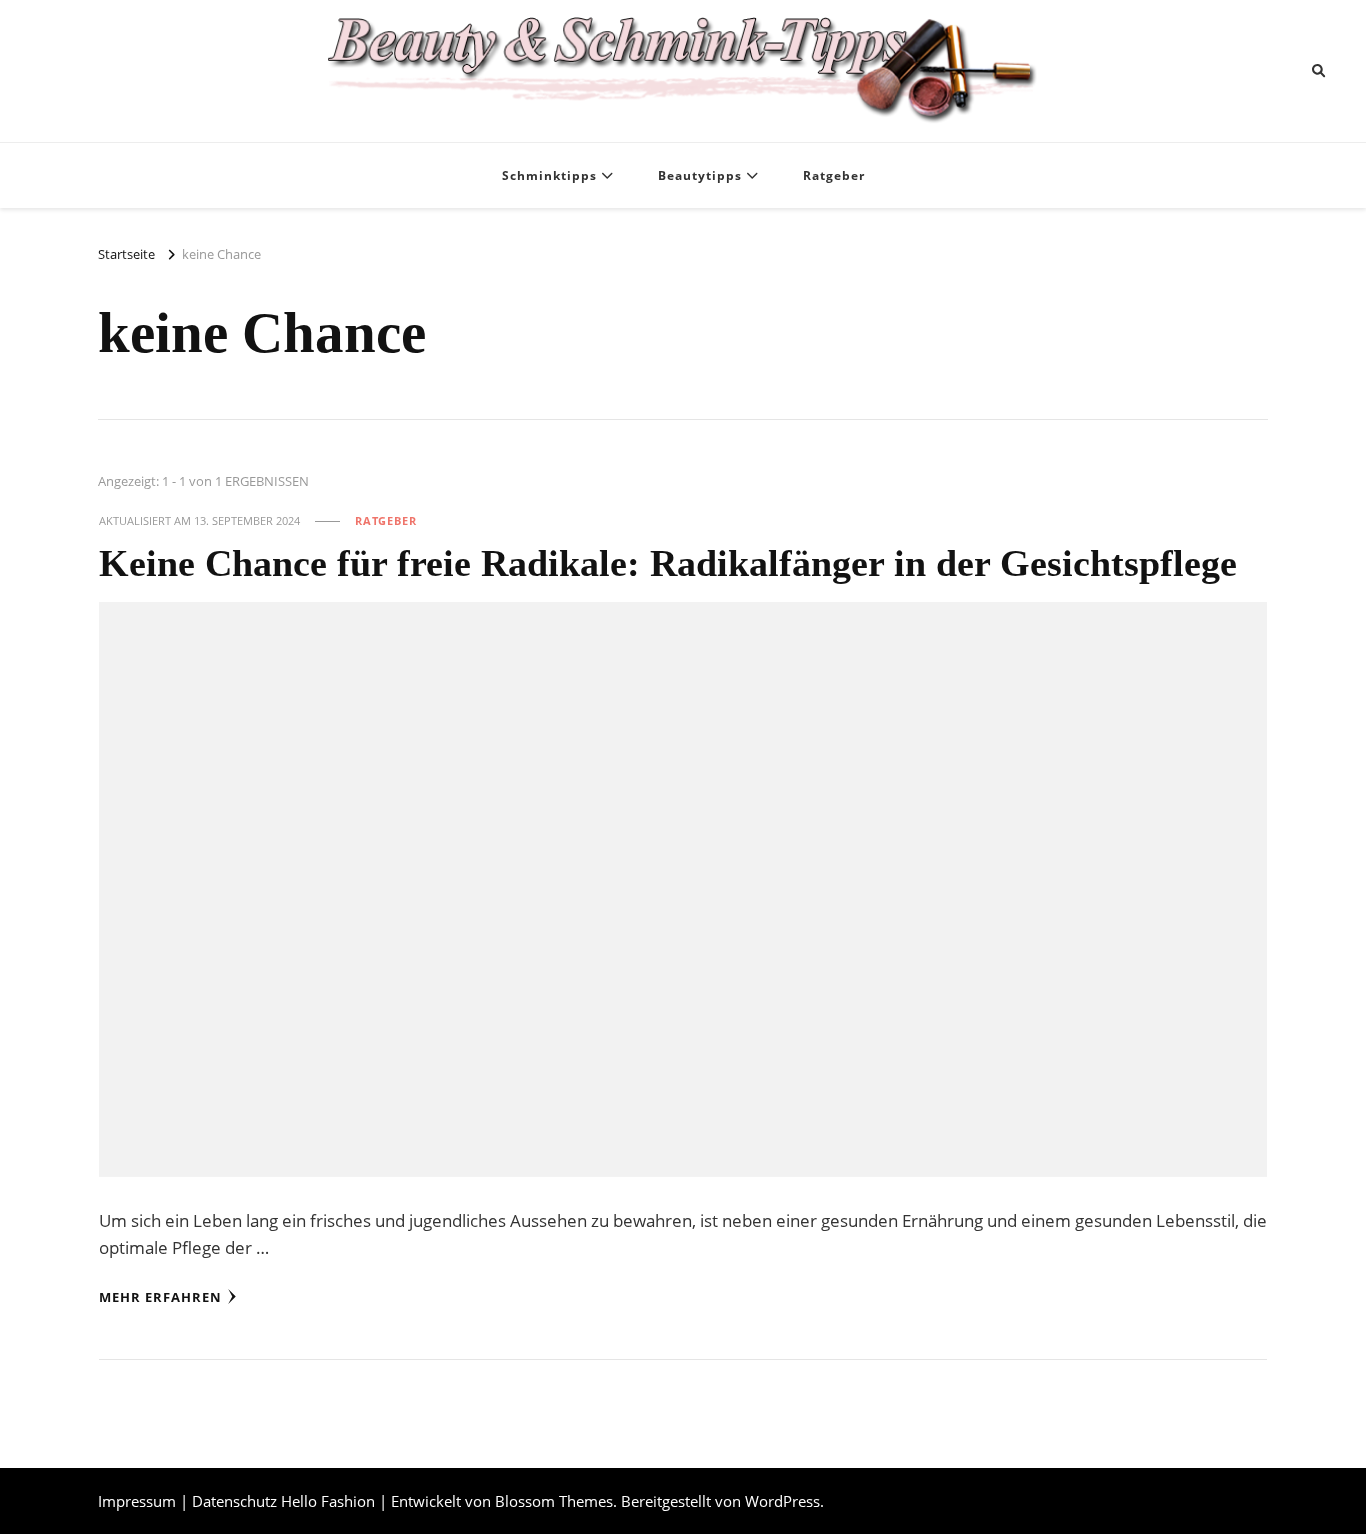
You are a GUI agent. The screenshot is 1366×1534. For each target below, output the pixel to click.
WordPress (782, 1501)
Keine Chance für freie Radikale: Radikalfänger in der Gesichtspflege (668, 563)
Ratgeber (834, 175)
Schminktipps (549, 175)
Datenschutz (234, 1501)
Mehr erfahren (160, 1297)
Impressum (137, 1501)
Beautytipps (700, 175)
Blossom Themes (554, 1501)
